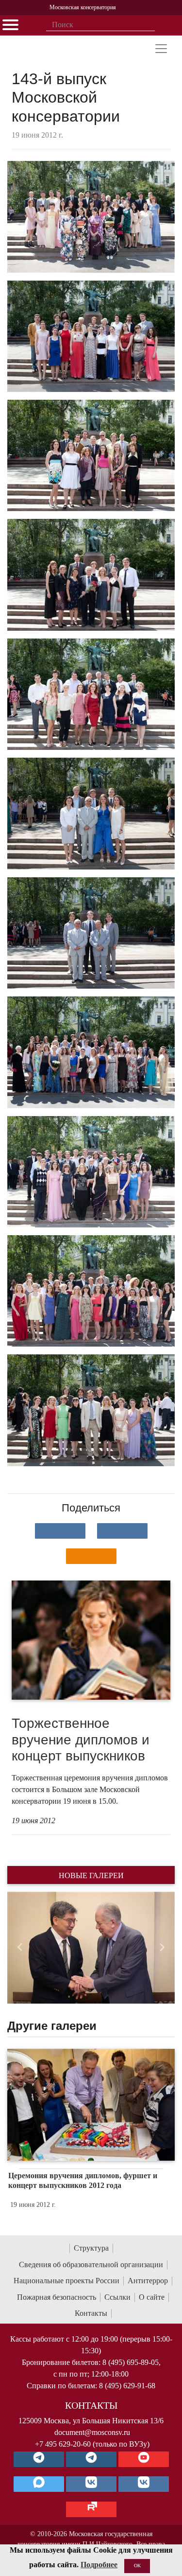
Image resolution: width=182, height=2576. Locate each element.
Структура (91, 2248)
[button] (20, 1948)
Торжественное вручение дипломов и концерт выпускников (81, 1740)
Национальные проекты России (66, 2281)
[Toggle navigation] (161, 49)
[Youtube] (144, 2459)
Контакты (91, 2313)
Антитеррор (148, 2281)
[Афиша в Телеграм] (91, 2509)
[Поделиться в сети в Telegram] (122, 1531)
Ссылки (117, 2297)
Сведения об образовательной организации (91, 2265)
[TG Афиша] (91, 2459)
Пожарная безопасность (57, 2297)
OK (137, 2566)
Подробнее (99, 2565)
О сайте (152, 2297)
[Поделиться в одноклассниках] (91, 1556)
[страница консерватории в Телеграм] (39, 2459)
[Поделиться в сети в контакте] (60, 1531)
